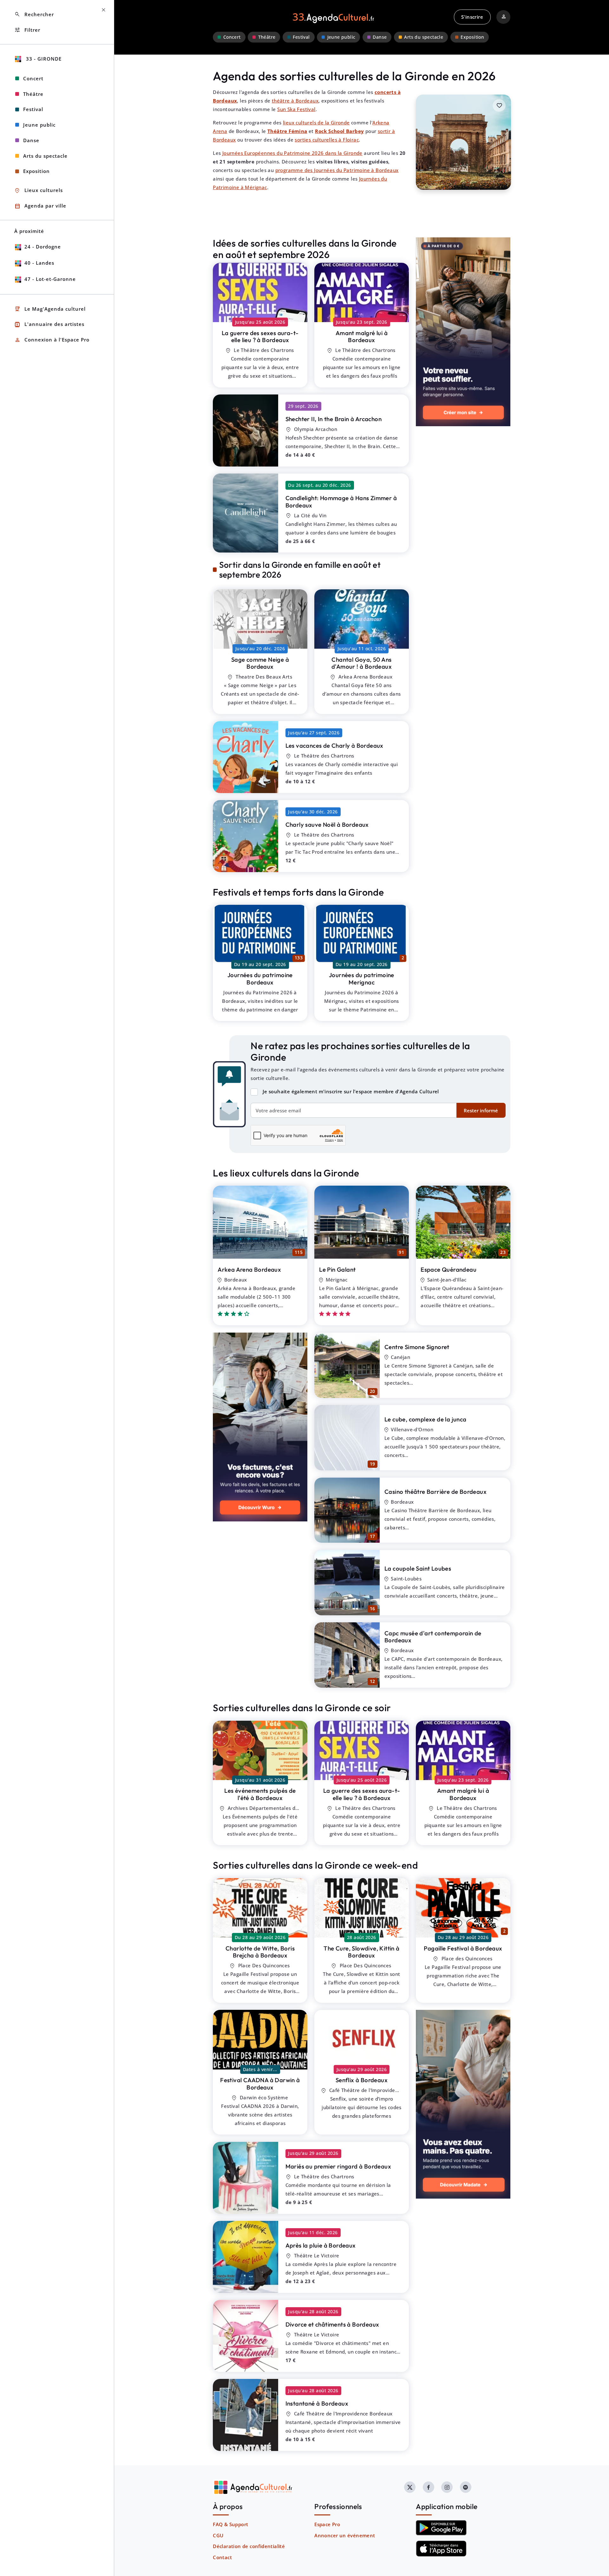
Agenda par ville (40, 206)
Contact (222, 2557)
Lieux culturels (39, 191)
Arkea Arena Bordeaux (249, 1269)
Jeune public (341, 37)
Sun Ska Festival (296, 109)
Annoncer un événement (345, 2535)
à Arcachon (334, 419)
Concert (232, 37)
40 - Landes (39, 263)
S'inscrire (472, 17)
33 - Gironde (43, 59)
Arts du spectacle (424, 37)
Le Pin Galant (337, 1269)
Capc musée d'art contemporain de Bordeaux (433, 1637)
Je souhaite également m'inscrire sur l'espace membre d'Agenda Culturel (351, 1091)
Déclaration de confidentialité (249, 2546)
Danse (380, 37)
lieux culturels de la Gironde (316, 123)
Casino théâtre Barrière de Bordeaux (435, 1492)
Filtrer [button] (27, 30)
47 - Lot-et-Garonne (50, 279)
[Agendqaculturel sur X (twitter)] (410, 2487)
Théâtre (267, 37)
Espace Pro (327, 2524)
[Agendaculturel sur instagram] (447, 2487)
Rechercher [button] (34, 14)
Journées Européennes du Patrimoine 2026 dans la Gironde (292, 153)
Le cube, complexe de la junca (426, 1419)
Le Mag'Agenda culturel (50, 309)
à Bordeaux (260, 337)
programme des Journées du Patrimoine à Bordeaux (337, 170)
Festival (301, 37)
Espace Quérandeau (449, 1269)
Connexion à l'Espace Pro (52, 340)
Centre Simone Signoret (417, 1347)
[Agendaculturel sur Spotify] (466, 2487)
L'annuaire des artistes (49, 324)
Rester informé (481, 1110)
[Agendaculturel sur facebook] (429, 2487)
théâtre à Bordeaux (295, 101)
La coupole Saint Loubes (418, 1568)
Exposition (472, 37)
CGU (218, 2535)
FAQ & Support (230, 2524)
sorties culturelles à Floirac (327, 140)
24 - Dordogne (43, 247)
